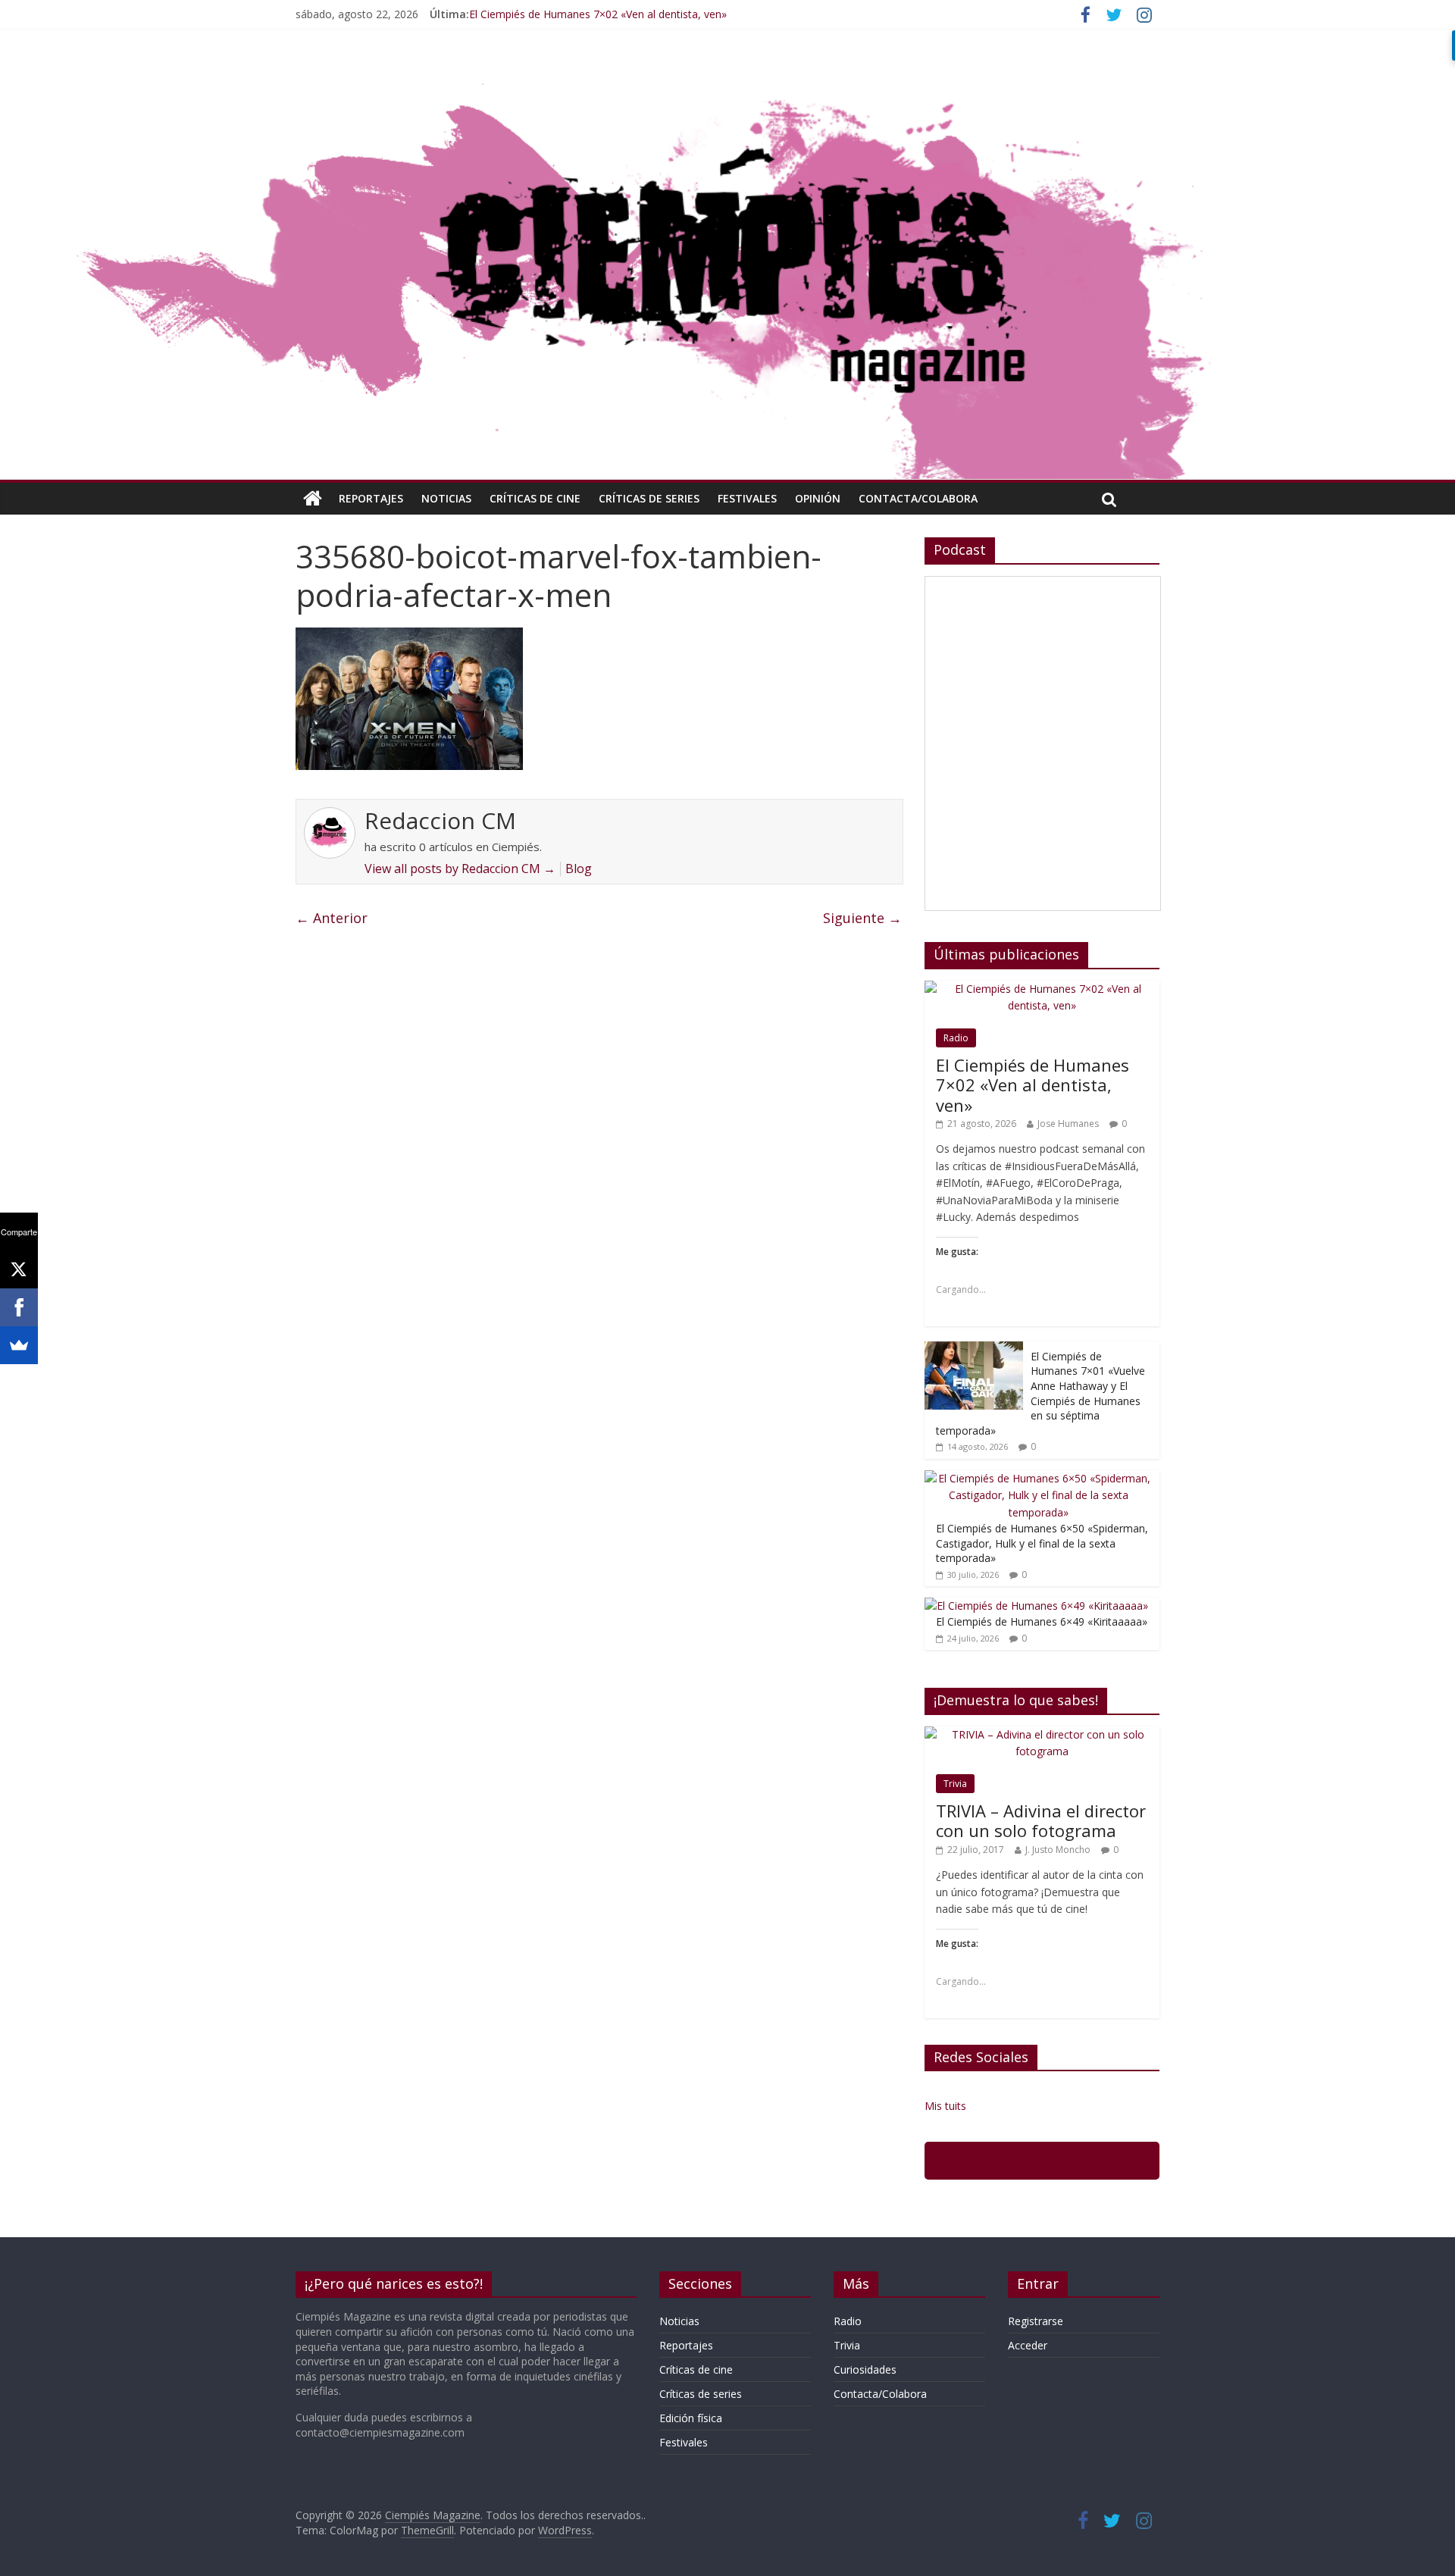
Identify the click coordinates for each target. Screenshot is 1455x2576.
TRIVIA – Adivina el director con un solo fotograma (1041, 1820)
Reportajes (371, 498)
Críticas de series (649, 498)
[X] (19, 1269)
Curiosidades (865, 2369)
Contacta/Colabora (918, 498)
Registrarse (1036, 2321)
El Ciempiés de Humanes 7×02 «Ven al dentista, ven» (598, 14)
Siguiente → (862, 918)
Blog (579, 869)
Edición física (691, 2418)
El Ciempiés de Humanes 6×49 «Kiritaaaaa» (1042, 1621)
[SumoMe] (19, 1345)
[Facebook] (19, 1307)
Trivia (955, 1784)
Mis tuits (945, 2106)
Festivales (747, 498)
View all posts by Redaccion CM (460, 869)
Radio (956, 1038)
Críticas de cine (535, 498)
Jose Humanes (1068, 1124)
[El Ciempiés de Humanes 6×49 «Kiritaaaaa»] (1036, 1606)
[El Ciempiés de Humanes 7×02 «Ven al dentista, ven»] (1042, 989)
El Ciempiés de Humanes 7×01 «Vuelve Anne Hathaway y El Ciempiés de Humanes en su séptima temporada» (1040, 1393)
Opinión (818, 498)
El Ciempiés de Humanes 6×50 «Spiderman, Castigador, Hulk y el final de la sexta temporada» (1042, 1543)
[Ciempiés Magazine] (727, 72)
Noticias (446, 498)
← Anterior (332, 918)
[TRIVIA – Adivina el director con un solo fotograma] (1042, 1734)
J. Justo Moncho (1058, 1850)
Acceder (1028, 2345)
